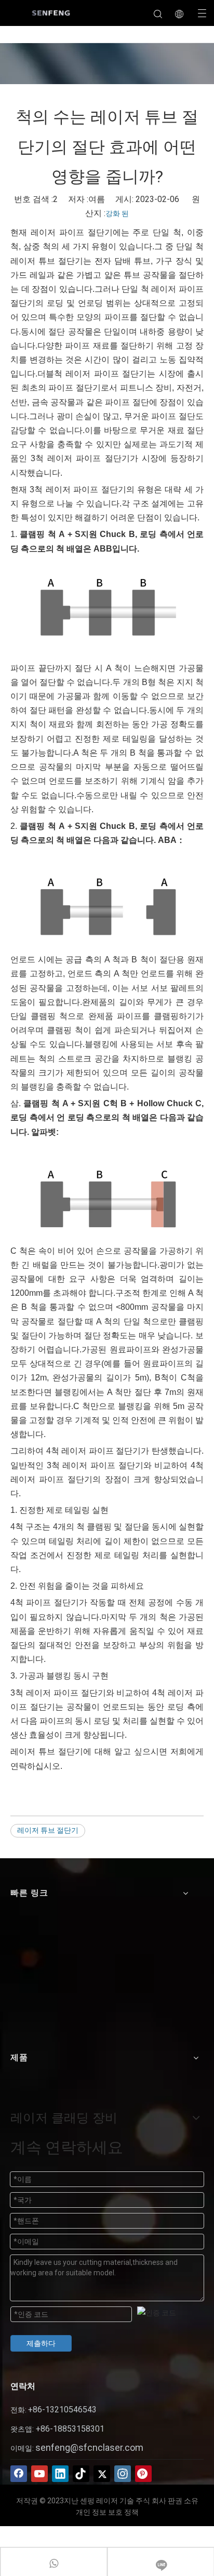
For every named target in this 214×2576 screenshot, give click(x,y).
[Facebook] (19, 2474)
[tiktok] (81, 2474)
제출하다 (41, 2343)
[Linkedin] (60, 2474)
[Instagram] (123, 2474)
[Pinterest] (143, 2474)
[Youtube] (39, 2474)
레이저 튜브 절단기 (48, 1830)
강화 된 (117, 213)
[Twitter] (102, 2474)
